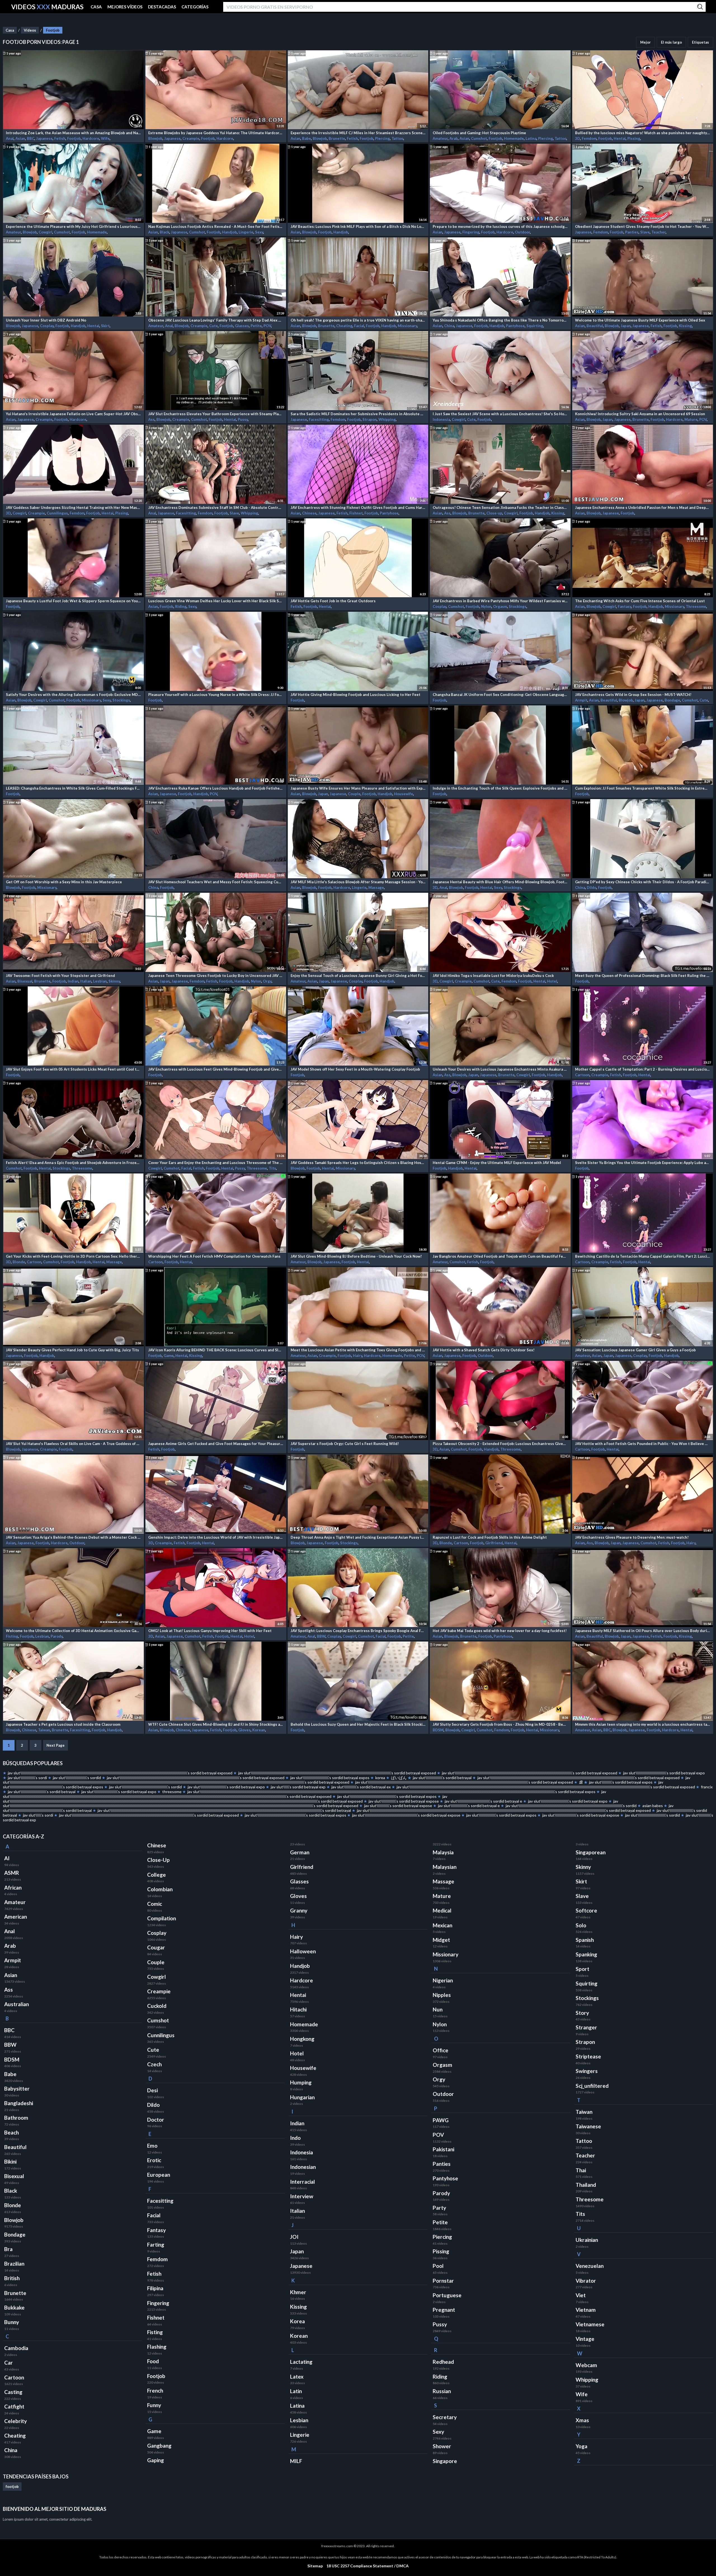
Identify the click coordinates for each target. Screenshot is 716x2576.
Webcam (586, 2365)
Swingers (587, 2071)
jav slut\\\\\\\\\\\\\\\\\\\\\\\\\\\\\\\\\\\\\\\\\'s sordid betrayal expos (387, 1796)
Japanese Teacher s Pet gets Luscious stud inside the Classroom (63, 1724)
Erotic (154, 2160)
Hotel (552, 981)
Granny (299, 1911)
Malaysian (445, 1867)
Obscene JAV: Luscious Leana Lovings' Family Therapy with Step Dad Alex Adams (216, 320)
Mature (691, 419)
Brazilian (14, 2264)
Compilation (162, 1918)
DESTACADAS (162, 7)
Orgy (267, 981)
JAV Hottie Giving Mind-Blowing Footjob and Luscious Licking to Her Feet (355, 695)
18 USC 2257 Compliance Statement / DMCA (368, 2566)
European (159, 2175)
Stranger (586, 2027)
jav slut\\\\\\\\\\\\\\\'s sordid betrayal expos (501, 1815)
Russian (442, 2391)
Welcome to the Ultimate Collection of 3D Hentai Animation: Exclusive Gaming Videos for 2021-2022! (73, 1631)
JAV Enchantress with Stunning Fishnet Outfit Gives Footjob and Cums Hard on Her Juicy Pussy (358, 507)
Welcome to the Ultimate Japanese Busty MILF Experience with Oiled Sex (640, 320)
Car (9, 2363)
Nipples (442, 1995)
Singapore (445, 2461)
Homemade (514, 138)
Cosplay (47, 326)
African (13, 1888)
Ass (151, 419)
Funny (154, 2405)
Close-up (494, 513)
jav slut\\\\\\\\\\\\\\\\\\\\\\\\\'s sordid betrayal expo (568, 1801)
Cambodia (16, 2348)
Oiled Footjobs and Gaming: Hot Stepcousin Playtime (479, 133)
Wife (105, 138)
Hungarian (302, 2097)
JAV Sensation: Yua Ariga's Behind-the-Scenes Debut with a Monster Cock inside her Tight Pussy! (73, 1537)
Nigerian (443, 1980)
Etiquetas (700, 42)
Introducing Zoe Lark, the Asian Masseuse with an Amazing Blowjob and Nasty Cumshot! (73, 133)
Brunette (337, 138)
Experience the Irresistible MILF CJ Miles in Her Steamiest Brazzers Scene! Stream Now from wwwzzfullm (358, 133)
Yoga (581, 2446)
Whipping (387, 419)
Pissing (634, 138)
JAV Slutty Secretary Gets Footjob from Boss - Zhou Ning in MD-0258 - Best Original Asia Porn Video (500, 1724)
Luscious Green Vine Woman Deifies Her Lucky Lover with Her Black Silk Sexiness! (216, 601)
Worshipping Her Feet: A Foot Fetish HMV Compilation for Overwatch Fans (214, 1256)
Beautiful (595, 326)
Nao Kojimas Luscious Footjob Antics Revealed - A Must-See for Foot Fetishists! (216, 226)
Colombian (160, 1889)
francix (707, 1787)
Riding (181, 606)
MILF (296, 2461)
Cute (214, 326)
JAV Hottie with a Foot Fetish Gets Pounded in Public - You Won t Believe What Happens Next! (643, 1444)
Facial (359, 326)
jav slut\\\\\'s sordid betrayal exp (298, 1787)
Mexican (442, 1925)
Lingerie (246, 232)
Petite (256, 326)
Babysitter (17, 2089)
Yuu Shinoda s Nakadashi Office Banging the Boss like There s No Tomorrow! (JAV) (500, 320)
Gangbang (159, 2446)
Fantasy (625, 606)
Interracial (302, 2182)
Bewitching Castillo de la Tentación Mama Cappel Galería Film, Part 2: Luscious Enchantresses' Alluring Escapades (643, 1256)
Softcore (586, 1911)
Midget (441, 1940)
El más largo (671, 42)
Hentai (620, 138)
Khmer (298, 2292)
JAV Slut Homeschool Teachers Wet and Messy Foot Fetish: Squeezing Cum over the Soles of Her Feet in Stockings (216, 882)
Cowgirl (45, 232)
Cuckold (157, 2006)
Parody (57, 1636)
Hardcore (91, 138)
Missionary (407, 326)
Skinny (114, 981)
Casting (13, 2392)
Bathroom (16, 2118)
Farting (156, 2245)
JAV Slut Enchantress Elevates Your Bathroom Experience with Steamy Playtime (216, 414)
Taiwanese (588, 2126)
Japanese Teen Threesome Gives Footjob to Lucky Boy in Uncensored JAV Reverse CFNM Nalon (216, 976)
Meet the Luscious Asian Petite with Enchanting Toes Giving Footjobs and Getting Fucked (358, 1350)
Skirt (105, 326)
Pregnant (444, 2310)
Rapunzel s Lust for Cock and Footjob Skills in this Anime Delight (490, 1537)
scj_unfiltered (592, 2086)
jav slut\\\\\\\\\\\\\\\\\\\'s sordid (77, 1778)
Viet (581, 2295)
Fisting (12, 1636)
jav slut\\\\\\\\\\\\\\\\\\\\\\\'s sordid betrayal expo (226, 1787)
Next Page (56, 1745)
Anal (10, 138)
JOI (294, 2237)
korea (380, 1778)
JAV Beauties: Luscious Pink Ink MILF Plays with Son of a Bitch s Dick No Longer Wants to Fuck (358, 226)
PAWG (441, 2120)
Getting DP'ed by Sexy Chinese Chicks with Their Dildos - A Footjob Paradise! (643, 882)
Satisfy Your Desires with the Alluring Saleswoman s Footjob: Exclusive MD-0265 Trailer (73, 695)
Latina (531, 138)
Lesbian (100, 981)
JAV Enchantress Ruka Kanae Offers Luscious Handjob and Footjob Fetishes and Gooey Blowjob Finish (216, 788)
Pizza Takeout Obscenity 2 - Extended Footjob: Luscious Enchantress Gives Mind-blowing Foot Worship (500, 1444)
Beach (11, 2133)
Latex (297, 2377)
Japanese (44, 138)
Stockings (518, 606)
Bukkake (14, 2308)
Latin (296, 2391)
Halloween (303, 1951)
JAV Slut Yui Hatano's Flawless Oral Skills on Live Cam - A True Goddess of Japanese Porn (73, 1444)
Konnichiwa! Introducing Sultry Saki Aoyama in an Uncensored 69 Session (640, 414)
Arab (454, 138)
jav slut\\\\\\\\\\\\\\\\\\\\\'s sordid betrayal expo (119, 1792)
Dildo (592, 887)
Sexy (259, 232)
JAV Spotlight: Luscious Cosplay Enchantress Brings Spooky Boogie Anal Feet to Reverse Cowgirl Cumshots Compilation (358, 1631)
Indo (295, 2138)
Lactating (301, 2362)
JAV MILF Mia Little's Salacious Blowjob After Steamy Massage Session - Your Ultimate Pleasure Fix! (358, 882)
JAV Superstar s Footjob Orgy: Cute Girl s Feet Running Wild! (345, 1444)
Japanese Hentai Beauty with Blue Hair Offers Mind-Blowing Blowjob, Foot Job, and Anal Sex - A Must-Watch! (500, 882)
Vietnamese (590, 2324)
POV (267, 326)
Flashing (157, 2347)
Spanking (586, 1954)
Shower (442, 2446)
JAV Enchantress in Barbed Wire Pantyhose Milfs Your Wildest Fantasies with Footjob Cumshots (500, 601)
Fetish (60, 138)
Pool (438, 2266)
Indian (73, 981)
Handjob (229, 232)
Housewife (404, 794)
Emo (152, 2146)
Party (439, 2208)
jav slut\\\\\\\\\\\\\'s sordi (27, 1778)
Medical (442, 1911)
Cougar (156, 1947)
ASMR (12, 1873)
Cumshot (479, 138)
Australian (17, 2004)
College (156, 1875)
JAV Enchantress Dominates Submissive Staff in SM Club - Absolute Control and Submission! (216, 507)
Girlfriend (494, 1543)
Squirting (535, 326)
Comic (155, 1904)
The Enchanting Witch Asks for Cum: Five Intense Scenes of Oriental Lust (640, 601)
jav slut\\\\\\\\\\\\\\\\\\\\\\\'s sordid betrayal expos (330, 1778)
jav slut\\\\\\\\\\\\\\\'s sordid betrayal (442, 1778)
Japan (626, 326)
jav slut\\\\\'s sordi (38, 1815)
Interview (302, 2196)
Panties (632, 232)
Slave (645, 232)
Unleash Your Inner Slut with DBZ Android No (46, 320)
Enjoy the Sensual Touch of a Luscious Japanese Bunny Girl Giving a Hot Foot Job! (358, 976)
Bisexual (25, 981)
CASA (96, 7)
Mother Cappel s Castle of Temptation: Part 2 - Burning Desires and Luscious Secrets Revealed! (643, 1069)
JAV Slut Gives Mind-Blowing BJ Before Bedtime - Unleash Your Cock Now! (356, 1256)
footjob (12, 2487)
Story (582, 2013)
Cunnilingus (57, 513)
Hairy (358, 1356)
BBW (321, 1636)
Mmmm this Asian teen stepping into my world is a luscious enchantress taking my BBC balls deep (643, 1724)
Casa (10, 30)
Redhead (443, 2362)
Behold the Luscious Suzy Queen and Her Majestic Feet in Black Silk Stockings (358, 1724)
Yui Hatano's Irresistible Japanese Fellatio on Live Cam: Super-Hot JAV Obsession (73, 414)
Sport (582, 1969)
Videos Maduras (47, 7)
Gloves (244, 1730)
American (16, 1917)
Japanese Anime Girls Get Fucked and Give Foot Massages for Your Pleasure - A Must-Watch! (216, 1444)
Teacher (659, 232)
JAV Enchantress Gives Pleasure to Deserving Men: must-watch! (632, 1537)
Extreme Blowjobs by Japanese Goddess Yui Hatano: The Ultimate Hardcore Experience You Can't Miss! (216, 133)
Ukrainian (587, 2240)
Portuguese (447, 2295)
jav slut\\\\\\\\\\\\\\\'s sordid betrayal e (469, 1806)
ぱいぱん (399, 1778)
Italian (86, 981)
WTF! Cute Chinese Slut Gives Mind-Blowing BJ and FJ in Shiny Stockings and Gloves (216, 1724)
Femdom (589, 138)
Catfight (14, 2407)
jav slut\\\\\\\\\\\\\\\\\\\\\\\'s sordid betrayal (42, 1792)
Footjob (53, 30)
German (300, 1852)
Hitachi (298, 2010)
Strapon (370, 419)
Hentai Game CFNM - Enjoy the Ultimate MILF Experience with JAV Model (497, 1163)
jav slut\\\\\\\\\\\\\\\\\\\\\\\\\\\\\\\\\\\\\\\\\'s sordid (145, 1787)
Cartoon (582, 1075)
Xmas (582, 2420)
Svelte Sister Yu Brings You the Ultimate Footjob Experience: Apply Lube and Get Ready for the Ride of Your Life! (643, 1163)
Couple (354, 794)
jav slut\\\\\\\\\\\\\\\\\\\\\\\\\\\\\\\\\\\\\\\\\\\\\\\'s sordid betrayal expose (406, 1815)
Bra (8, 2249)
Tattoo (397, 138)
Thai (581, 2170)
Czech (154, 2064)
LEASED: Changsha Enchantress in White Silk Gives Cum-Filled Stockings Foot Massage (73, 788)
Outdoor (522, 232)
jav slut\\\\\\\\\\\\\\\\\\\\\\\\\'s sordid (653, 1815)
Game (169, 1356)
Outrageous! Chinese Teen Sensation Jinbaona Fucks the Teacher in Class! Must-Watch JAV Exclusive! (500, 507)
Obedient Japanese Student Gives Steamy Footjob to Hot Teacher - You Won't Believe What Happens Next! (643, 226)
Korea (297, 2321)
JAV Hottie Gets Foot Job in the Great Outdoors (333, 601)
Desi (152, 2090)
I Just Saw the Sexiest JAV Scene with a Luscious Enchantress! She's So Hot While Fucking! (500, 414)
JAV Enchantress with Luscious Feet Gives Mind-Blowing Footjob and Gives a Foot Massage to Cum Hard (216, 1069)
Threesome (696, 606)
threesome (172, 1792)
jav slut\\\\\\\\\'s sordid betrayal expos (621, 1782)
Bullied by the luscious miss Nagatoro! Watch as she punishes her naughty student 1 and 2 (643, 133)
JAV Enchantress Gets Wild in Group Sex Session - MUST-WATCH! (633, 695)
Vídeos (30, 30)
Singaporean (591, 1852)
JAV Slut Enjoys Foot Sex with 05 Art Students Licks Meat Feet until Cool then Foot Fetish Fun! (73, 1069)
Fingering (471, 232)
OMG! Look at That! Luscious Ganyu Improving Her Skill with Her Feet (210, 1631)
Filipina (155, 2288)
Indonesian (303, 2167)
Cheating (344, 326)
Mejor (646, 42)
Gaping (156, 2460)
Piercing (382, 138)
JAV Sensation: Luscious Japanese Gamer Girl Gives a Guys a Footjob (635, 1350)
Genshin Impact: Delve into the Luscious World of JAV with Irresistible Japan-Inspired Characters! (216, 1537)
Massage (376, 887)
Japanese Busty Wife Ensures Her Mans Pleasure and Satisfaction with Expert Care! (358, 788)
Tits (272, 1168)
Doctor (156, 2120)
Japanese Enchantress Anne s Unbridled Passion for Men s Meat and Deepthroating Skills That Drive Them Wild (643, 507)
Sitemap (315, 2566)
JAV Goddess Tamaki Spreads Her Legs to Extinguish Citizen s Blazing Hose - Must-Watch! (358, 1163)
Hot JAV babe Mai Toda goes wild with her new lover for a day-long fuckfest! (500, 1631)
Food (153, 2361)
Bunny (12, 2322)
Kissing (685, 326)
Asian (20, 138)
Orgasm (500, 606)
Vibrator (586, 2281)
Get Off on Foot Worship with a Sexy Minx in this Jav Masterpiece (64, 882)
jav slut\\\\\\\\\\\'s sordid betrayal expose (398, 1806)
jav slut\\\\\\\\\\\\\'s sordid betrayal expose (404, 1801)
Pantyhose (515, 326)
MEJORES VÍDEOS (125, 7)
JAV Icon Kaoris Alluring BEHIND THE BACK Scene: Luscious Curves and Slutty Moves (216, 1350)
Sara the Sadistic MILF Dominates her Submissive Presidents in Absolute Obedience (358, 414)
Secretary (445, 2417)
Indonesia (441, 419)
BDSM (438, 1730)
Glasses (242, 326)
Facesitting (319, 419)
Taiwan (44, 1730)
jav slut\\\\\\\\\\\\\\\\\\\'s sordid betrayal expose (581, 1815)
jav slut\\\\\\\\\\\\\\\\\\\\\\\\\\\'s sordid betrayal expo (664, 1773)
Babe (307, 138)
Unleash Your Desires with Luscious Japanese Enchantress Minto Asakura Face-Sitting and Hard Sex (500, 1069)
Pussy (243, 419)
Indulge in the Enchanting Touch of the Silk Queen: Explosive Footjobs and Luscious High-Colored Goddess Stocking (500, 788)
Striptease (588, 2056)
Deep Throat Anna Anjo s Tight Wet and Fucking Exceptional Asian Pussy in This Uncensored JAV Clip (358, 1537)
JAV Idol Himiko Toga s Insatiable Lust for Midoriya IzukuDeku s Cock (493, 976)
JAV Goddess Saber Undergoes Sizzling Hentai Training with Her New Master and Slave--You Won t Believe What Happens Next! (73, 507)
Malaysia (443, 1852)
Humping (301, 2082)
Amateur (440, 138)
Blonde (19, 1262)
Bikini (10, 2162)
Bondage (672, 700)
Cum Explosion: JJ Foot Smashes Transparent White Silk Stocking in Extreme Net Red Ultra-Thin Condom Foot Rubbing (643, 788)
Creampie (191, 138)
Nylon (486, 606)
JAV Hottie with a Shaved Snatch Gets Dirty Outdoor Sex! (484, 1350)
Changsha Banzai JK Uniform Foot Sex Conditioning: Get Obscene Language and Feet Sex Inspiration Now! (500, 695)
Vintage (585, 2339)
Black (164, 232)
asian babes (653, 1806)
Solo (581, 1925)
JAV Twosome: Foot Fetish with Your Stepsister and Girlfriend (60, 976)
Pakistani (443, 2149)
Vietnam (586, 2310)
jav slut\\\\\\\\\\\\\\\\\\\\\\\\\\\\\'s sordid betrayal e (483, 1801)
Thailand (586, 2185)
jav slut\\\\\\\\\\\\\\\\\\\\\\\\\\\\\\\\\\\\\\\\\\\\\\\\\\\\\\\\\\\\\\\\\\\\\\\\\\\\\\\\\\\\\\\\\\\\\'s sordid (571, 1806)
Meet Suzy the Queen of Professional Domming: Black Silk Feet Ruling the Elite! (643, 976)
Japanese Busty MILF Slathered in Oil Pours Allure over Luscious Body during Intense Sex (643, 1631)
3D (578, 138)
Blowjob (155, 138)
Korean (259, 1730)
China (449, 326)
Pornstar (443, 2281)
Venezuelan (590, 2266)
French (155, 2391)
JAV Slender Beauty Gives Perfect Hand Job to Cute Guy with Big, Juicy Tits (72, 1350)
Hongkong (302, 2039)
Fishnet (356, 513)
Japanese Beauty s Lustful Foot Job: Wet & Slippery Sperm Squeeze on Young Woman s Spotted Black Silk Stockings (73, 601)
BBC (31, 138)
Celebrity (16, 2421)
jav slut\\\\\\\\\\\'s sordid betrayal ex (361, 1787)
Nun (438, 2010)
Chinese (309, 513)
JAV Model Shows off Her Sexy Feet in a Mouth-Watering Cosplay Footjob (355, 1069)
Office (441, 2050)
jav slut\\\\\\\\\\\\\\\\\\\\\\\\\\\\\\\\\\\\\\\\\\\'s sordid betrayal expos (295, 1815)
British (12, 2278)
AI (7, 1858)
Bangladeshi (19, 2103)
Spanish (585, 1940)
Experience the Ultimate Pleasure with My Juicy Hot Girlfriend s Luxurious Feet (73, 226)
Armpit (581, 700)
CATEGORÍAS (195, 7)
